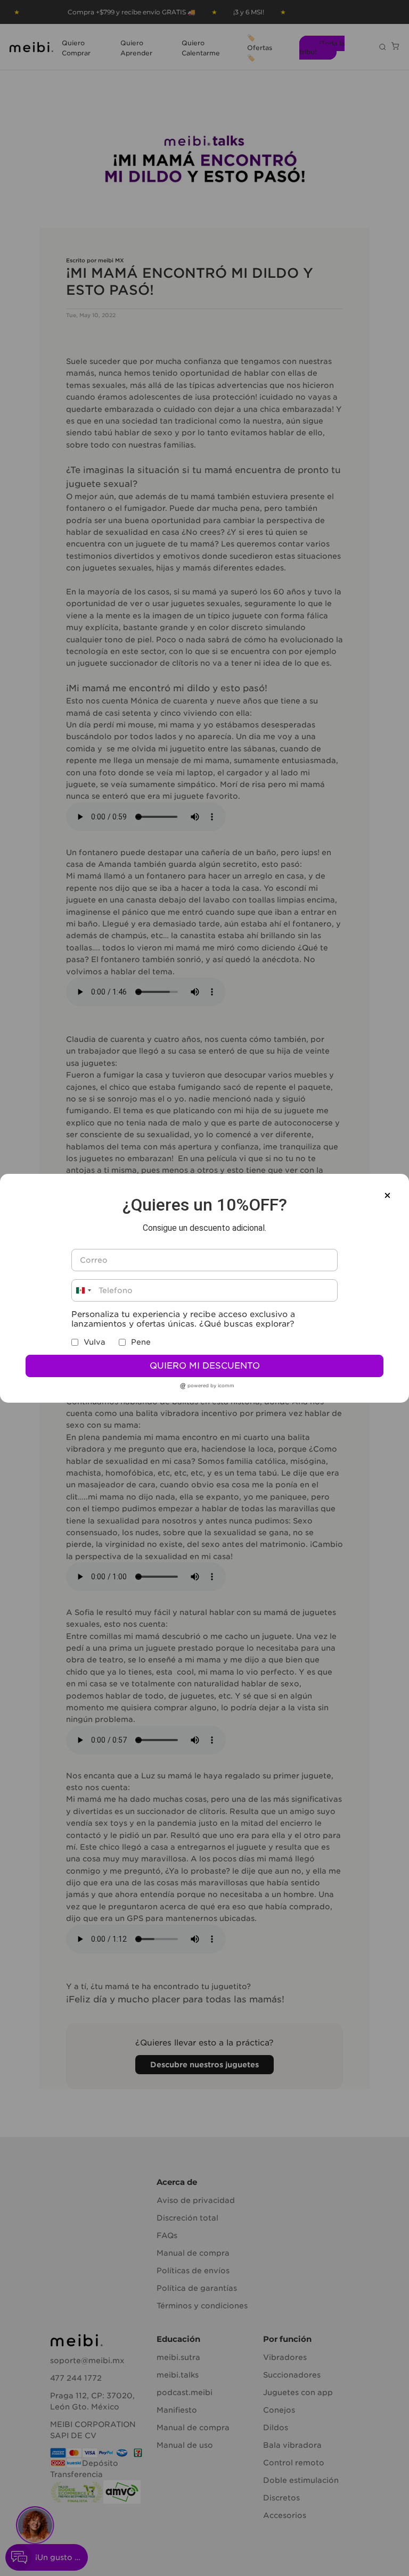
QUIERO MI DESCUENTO (205, 1366)
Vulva (95, 1342)
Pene (141, 1342)
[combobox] (83, 1290)
